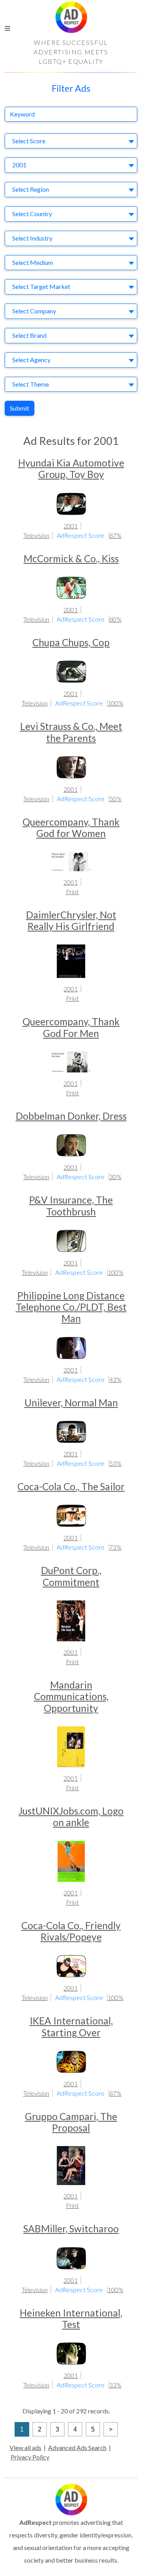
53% (115, 1463)
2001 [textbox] (19, 165)
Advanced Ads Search (77, 2447)
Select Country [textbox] (32, 214)
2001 (71, 526)
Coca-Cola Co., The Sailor (71, 1486)
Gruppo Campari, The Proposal (71, 2122)
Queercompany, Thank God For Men (71, 1027)
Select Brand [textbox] (29, 335)
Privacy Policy (30, 2457)
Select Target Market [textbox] (41, 286)
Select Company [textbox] (34, 311)
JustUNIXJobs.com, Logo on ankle (71, 1817)
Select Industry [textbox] (32, 238)
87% (115, 535)
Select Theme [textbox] (31, 384)
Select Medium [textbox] (33, 262)
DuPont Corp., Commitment (71, 1576)
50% (115, 799)
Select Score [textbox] (29, 141)
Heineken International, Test (71, 2319)
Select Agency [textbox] (31, 360)
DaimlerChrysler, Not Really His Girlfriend (71, 920)
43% (115, 1379)
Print (72, 892)
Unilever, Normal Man (71, 1403)
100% (116, 703)
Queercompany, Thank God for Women (71, 828)
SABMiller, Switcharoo (71, 2229)
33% (115, 2385)
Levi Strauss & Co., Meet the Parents (71, 732)
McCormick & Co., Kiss (71, 558)
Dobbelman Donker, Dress (71, 1116)
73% (115, 1547)
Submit (20, 408)
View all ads (25, 2447)
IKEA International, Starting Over (71, 2026)
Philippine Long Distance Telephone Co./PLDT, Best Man (71, 1307)
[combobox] (71, 141)
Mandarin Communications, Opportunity (71, 1696)
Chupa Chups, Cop (71, 642)
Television (36, 535)
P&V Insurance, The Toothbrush (71, 1206)
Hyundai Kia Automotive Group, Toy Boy (71, 469)
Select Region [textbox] (31, 189)
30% (115, 1177)
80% (115, 619)
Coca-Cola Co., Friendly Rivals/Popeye (71, 1931)
